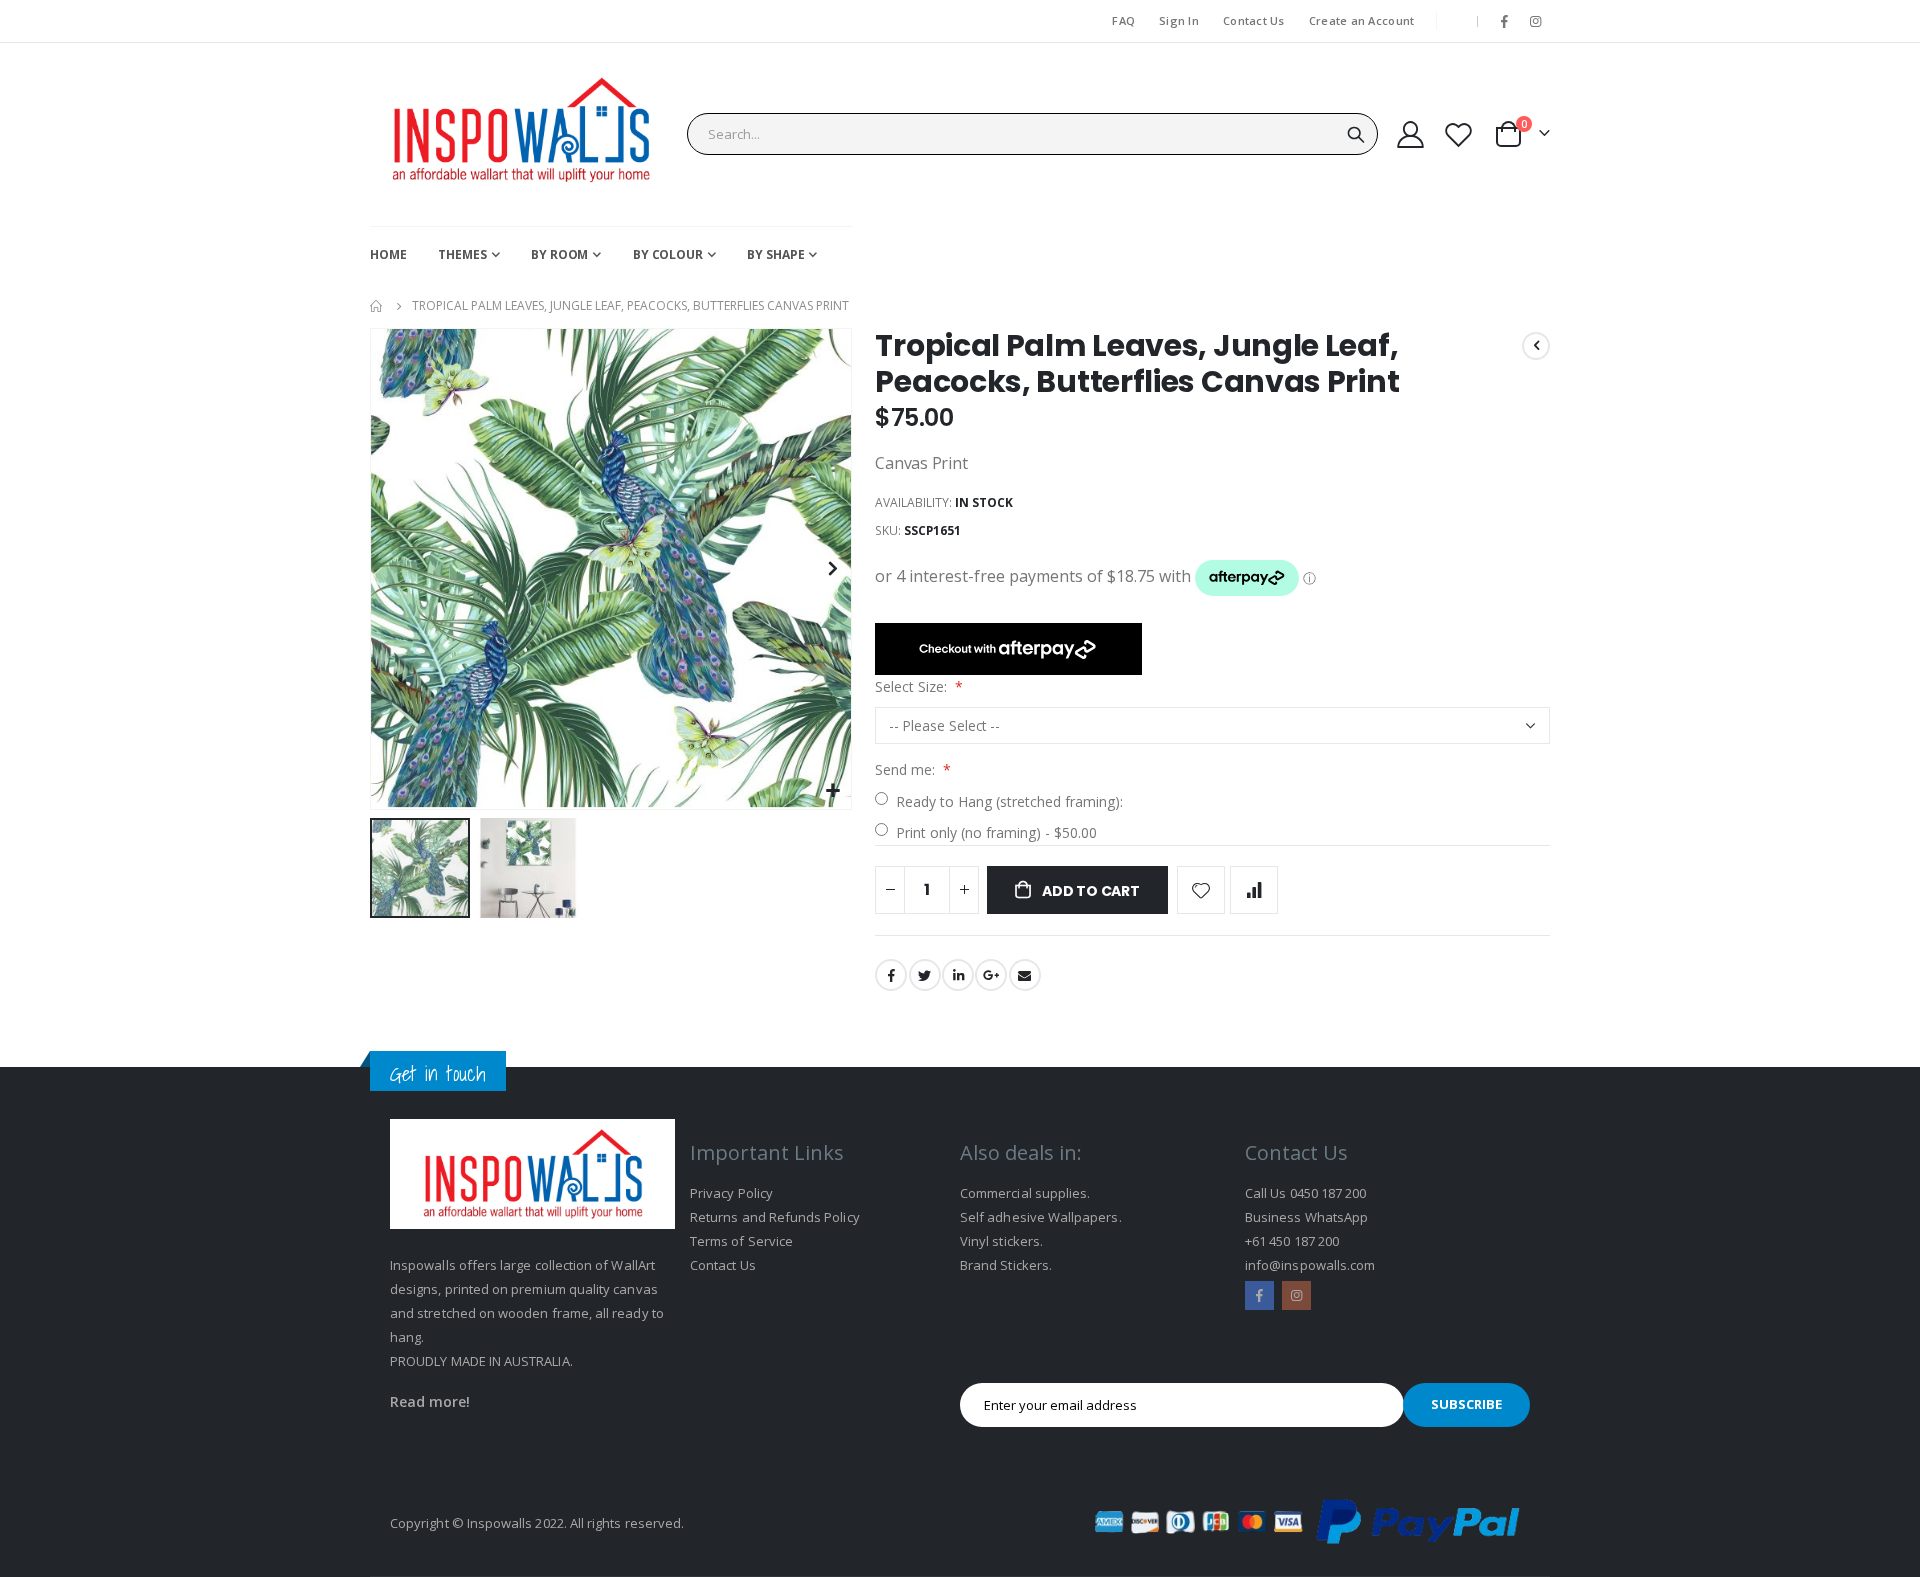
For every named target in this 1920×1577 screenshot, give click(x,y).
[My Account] (1410, 134)
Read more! (430, 1401)
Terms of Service (741, 1241)
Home (377, 306)
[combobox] (1032, 134)
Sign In (1179, 20)
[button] (833, 791)
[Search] (1356, 135)
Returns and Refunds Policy (775, 1217)
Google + (991, 975)
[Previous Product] (1536, 346)
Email (1025, 975)
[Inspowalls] (520, 134)
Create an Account (1362, 20)
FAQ (1123, 20)
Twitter (925, 975)
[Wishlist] (1459, 134)
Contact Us (1254, 20)
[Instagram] (1536, 21)
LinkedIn (958, 975)
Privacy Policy (731, 1193)
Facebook (891, 975)
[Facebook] (1505, 21)
